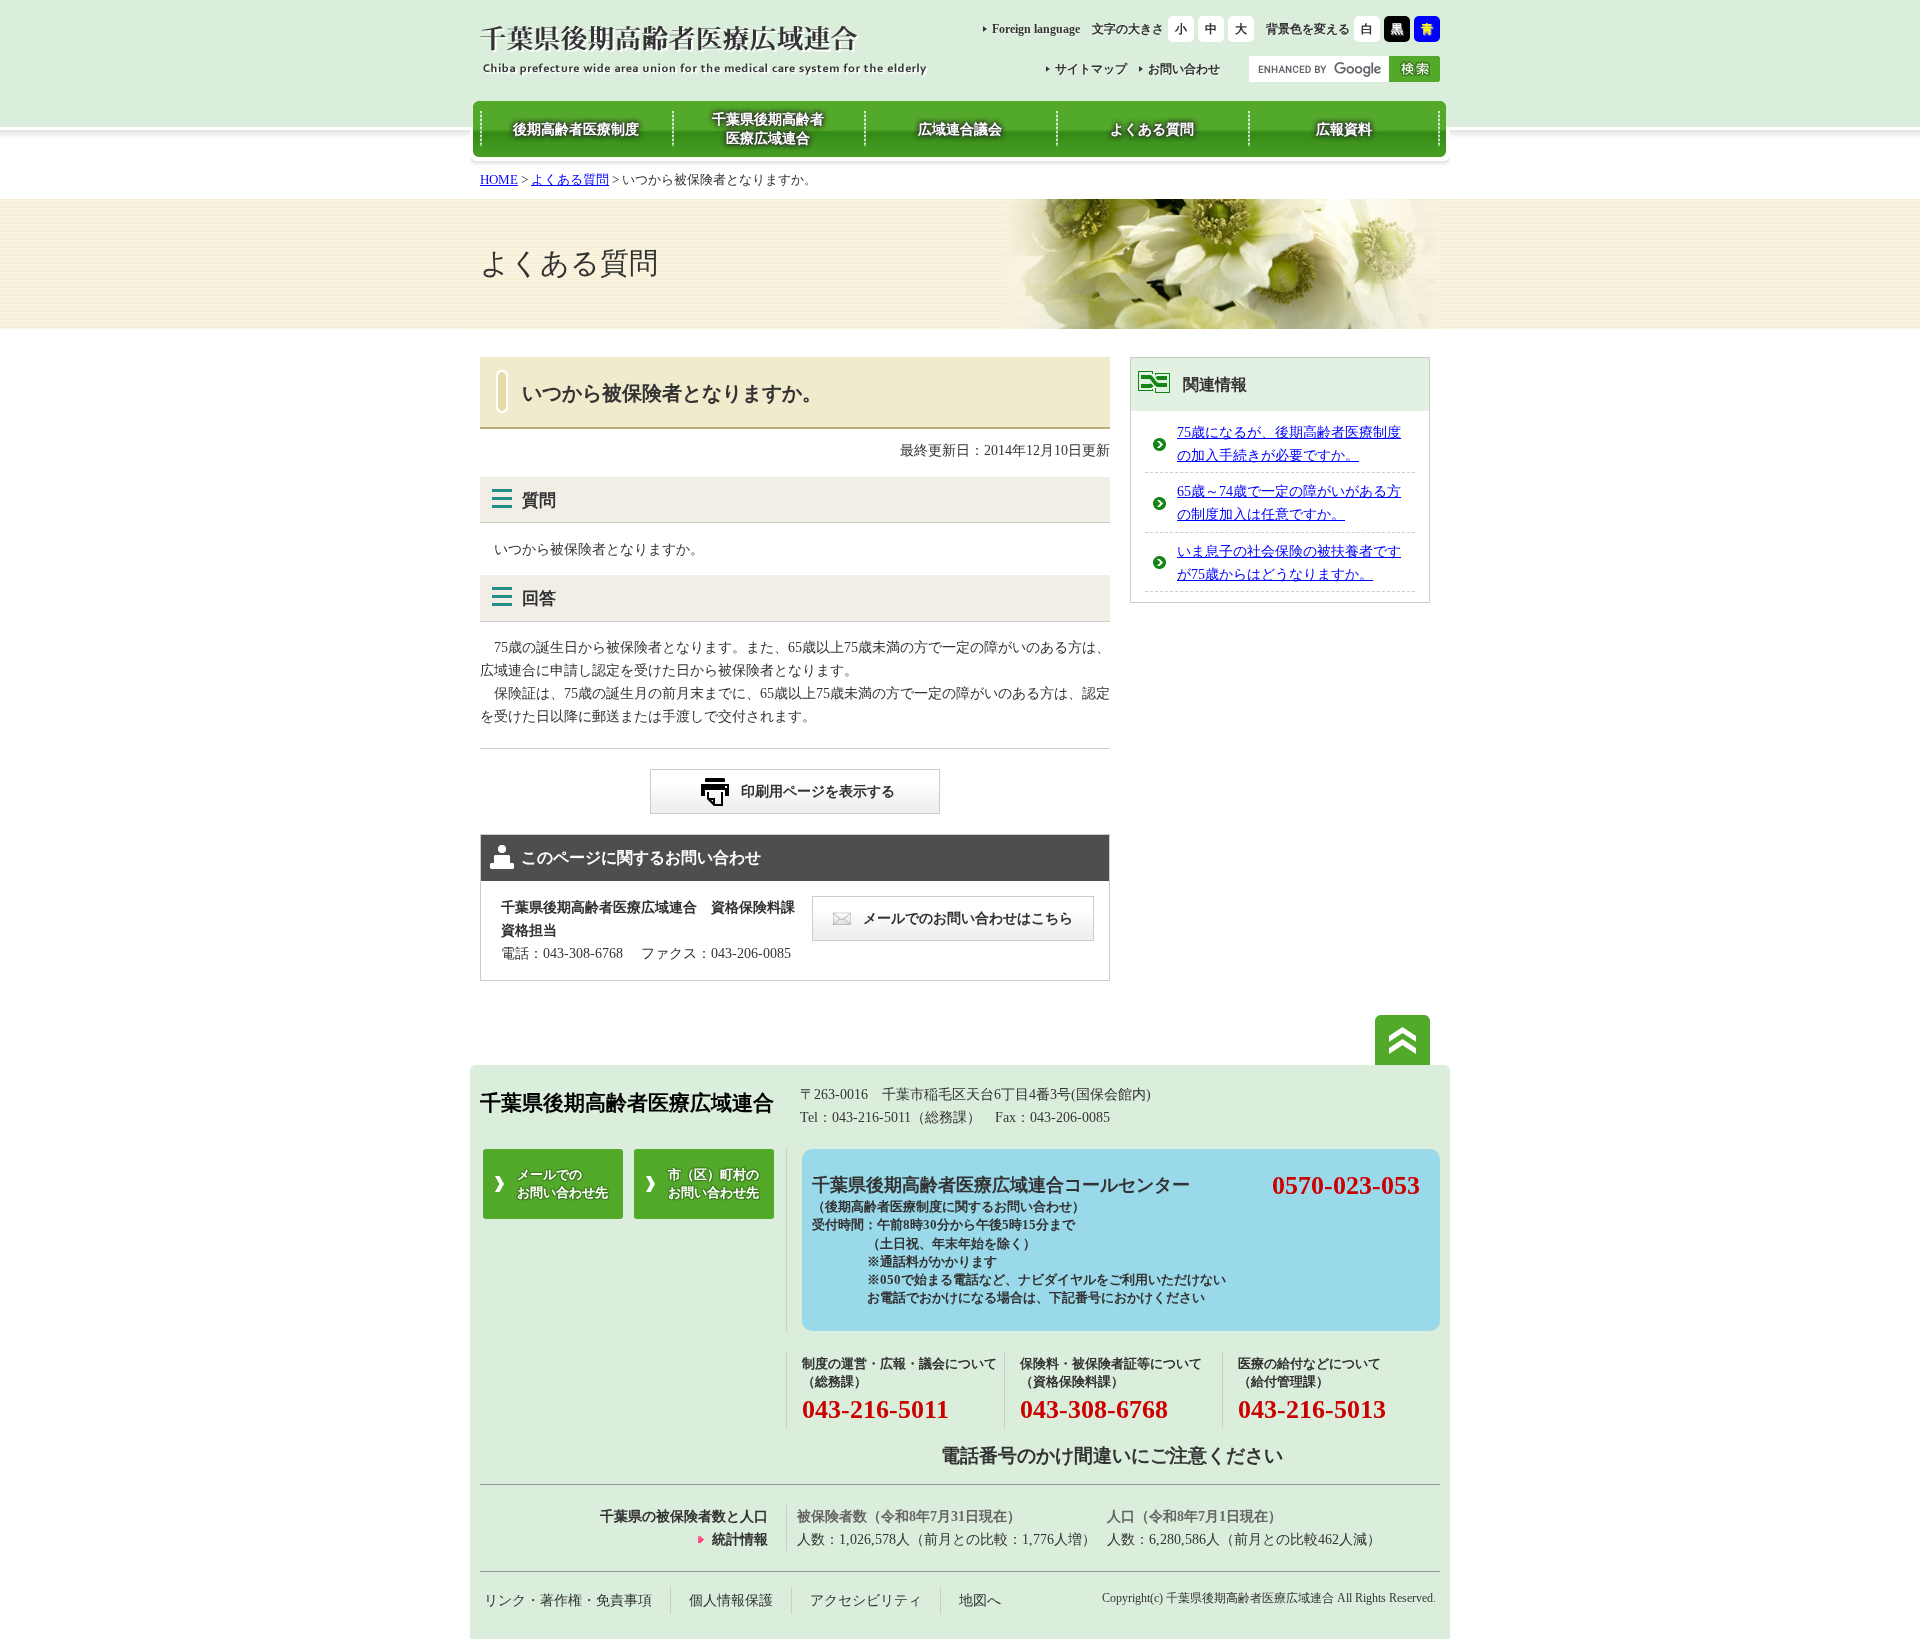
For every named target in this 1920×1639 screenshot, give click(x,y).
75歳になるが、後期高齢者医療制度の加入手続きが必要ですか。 (1289, 443)
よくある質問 (570, 179)
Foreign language (1036, 29)
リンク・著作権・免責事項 (568, 1600)
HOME (499, 179)
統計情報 (740, 1539)
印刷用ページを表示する (818, 791)
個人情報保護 (731, 1600)
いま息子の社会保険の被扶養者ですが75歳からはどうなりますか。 (1289, 562)
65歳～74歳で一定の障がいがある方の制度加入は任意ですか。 (1289, 502)
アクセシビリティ (866, 1600)
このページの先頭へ (1402, 1040)
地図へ (980, 1600)
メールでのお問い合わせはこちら (968, 918)
